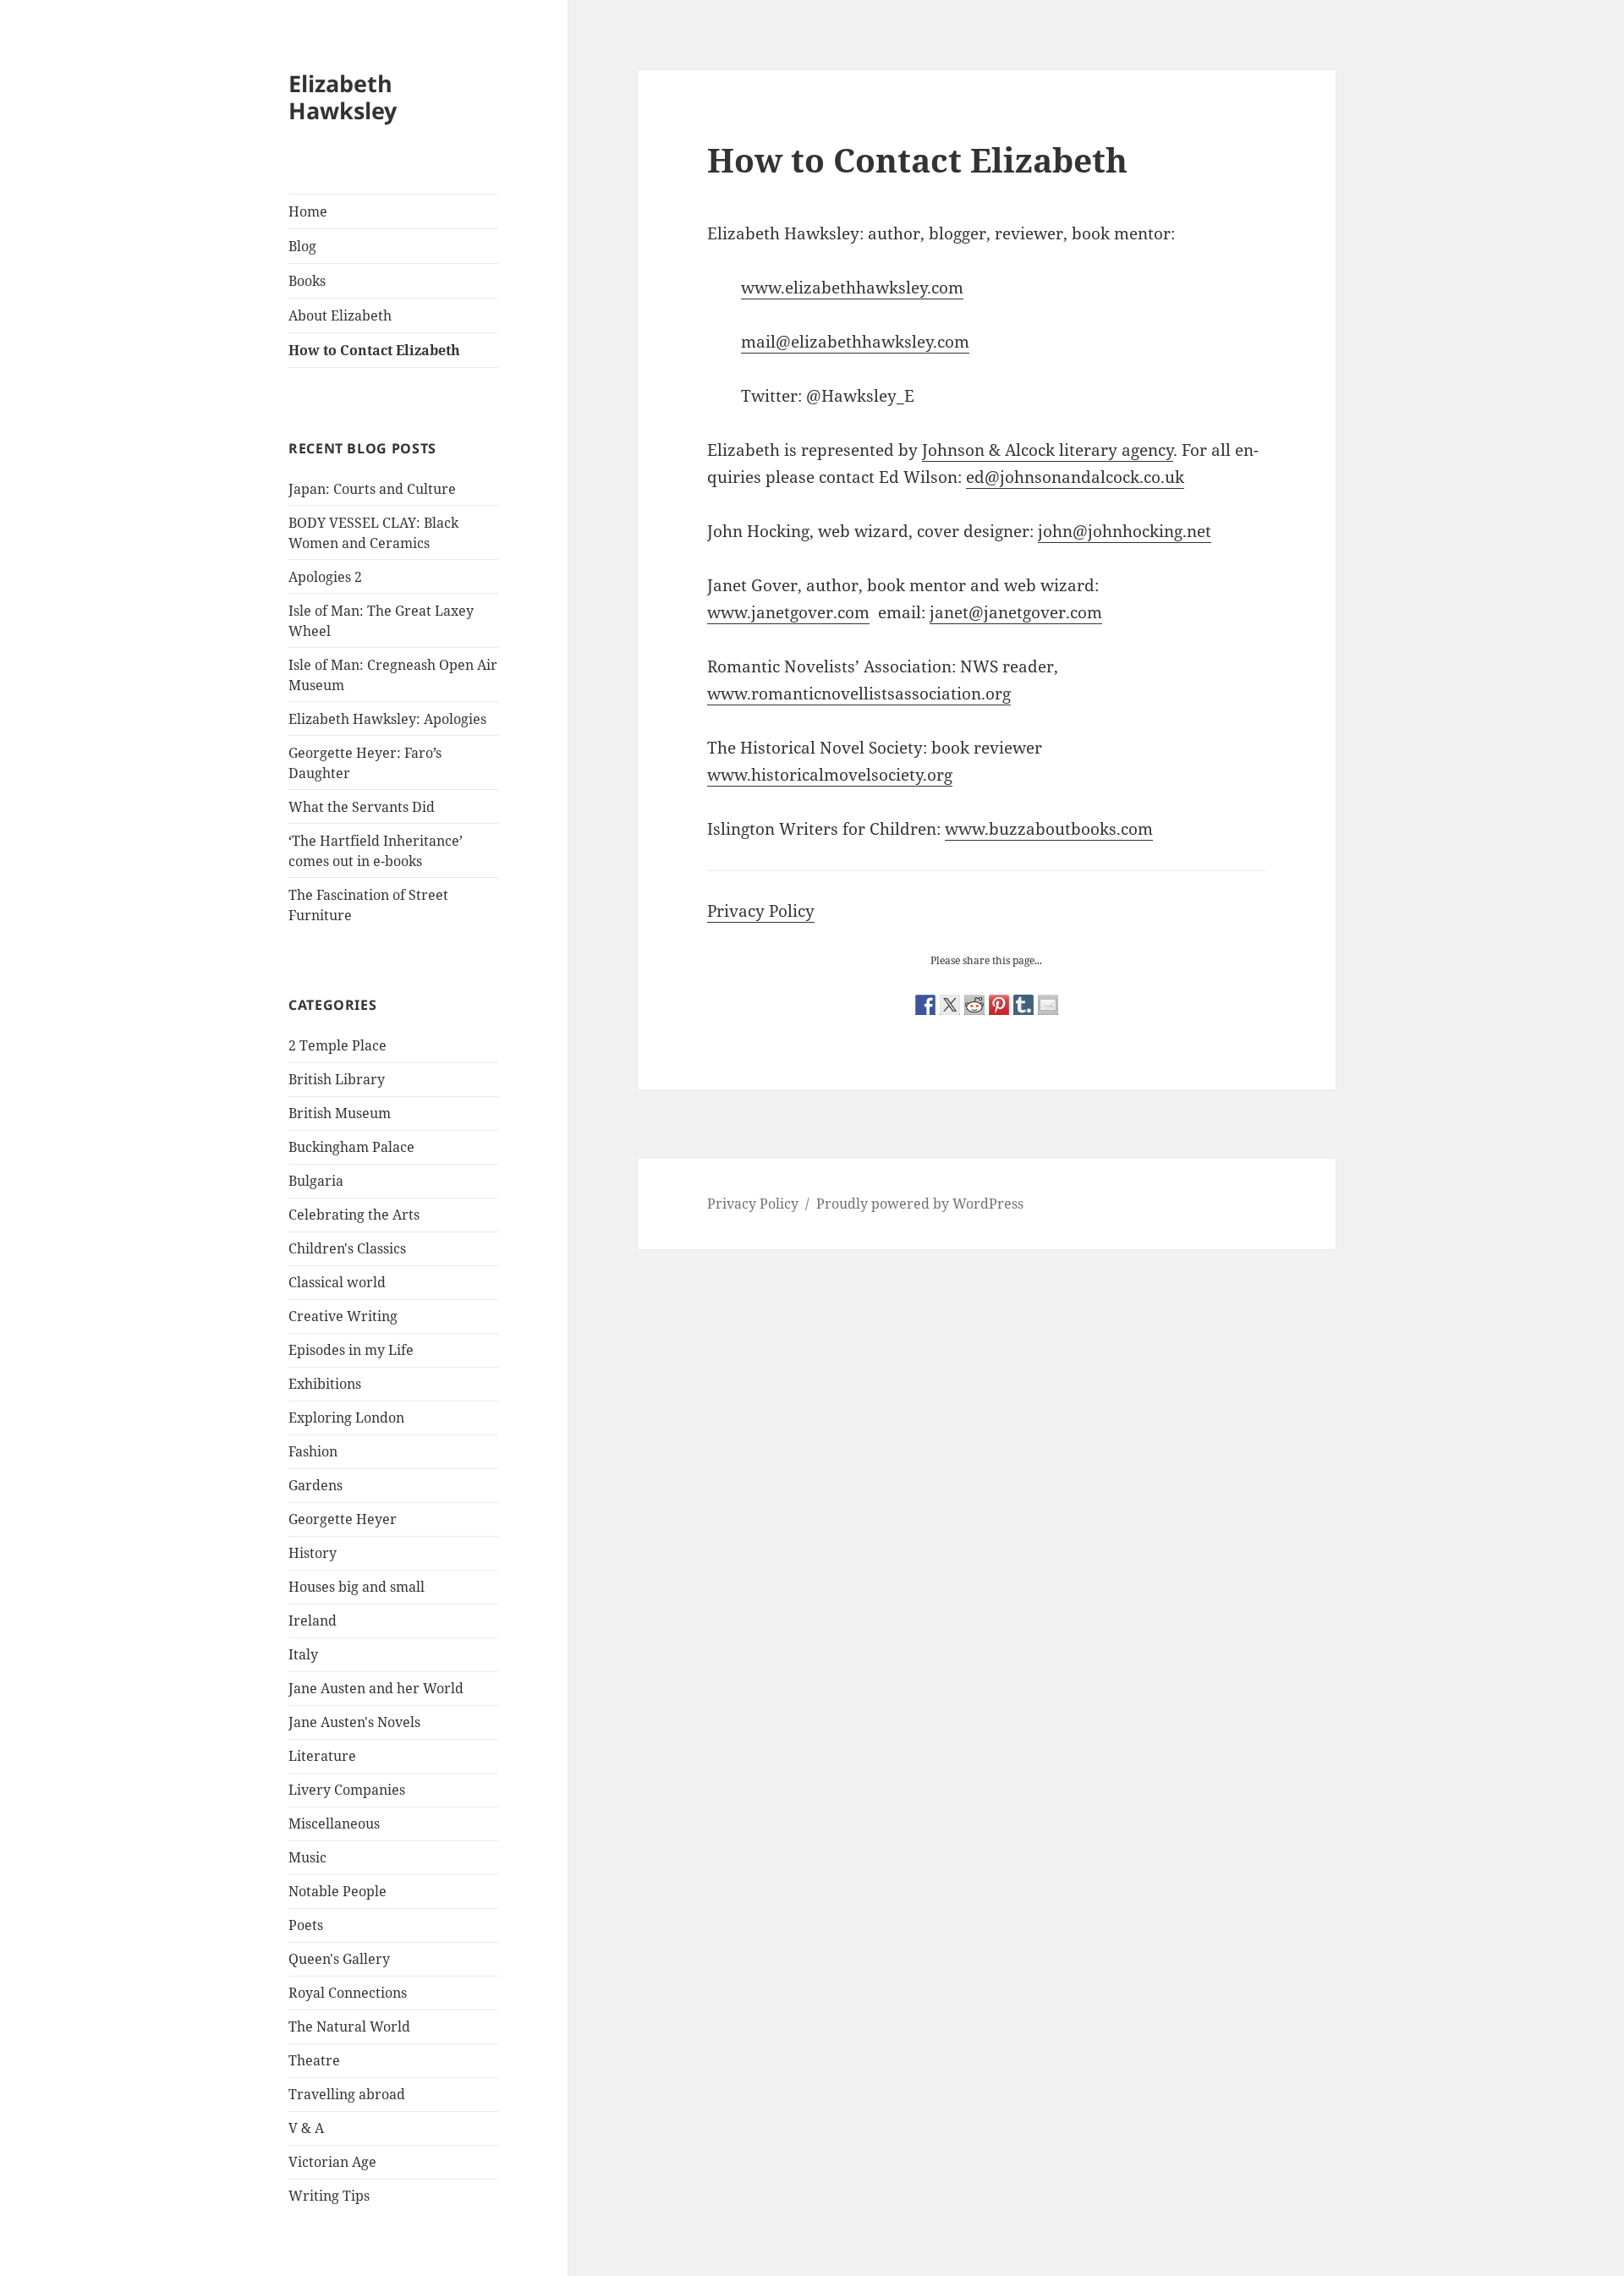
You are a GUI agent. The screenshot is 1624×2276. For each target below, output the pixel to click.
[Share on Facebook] (925, 1005)
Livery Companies (347, 1790)
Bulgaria (316, 1181)
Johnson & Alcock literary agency (1048, 450)
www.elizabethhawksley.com (852, 288)
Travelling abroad (347, 2094)
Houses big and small (357, 1587)
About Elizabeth (340, 315)
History (313, 1553)
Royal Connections (348, 1993)
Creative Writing (343, 1316)
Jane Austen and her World (376, 1688)
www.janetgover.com (788, 612)
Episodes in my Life (351, 1350)
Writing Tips (329, 2196)
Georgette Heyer (343, 1519)
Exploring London (346, 1418)
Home (308, 211)
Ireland (313, 1621)
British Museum (340, 1113)
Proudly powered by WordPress (920, 1204)
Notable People (337, 1891)
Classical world (337, 1282)
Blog (302, 246)
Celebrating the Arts (354, 1215)
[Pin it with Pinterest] (999, 1005)
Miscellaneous (334, 1824)
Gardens (315, 1485)
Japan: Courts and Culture (372, 489)
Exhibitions (325, 1384)
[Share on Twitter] (950, 1005)
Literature (322, 1756)
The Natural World (349, 2026)
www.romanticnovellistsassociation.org (859, 694)
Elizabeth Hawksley (343, 97)
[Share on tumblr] (1023, 1005)
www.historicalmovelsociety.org (830, 775)
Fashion (313, 1451)
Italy (303, 1654)
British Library (337, 1079)
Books (307, 281)
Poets (306, 1925)
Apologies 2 (325, 577)
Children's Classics (347, 1248)
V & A (306, 2128)
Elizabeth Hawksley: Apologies (387, 719)
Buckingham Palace (351, 1147)
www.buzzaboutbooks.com (1049, 829)
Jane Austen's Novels (354, 1722)
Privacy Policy (761, 911)
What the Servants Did (362, 807)
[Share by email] (1048, 1005)
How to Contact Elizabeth (374, 350)
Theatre (314, 2060)
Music (307, 1857)
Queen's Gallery (339, 1959)
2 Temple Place (337, 1045)
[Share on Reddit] (974, 1005)
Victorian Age (332, 2162)
